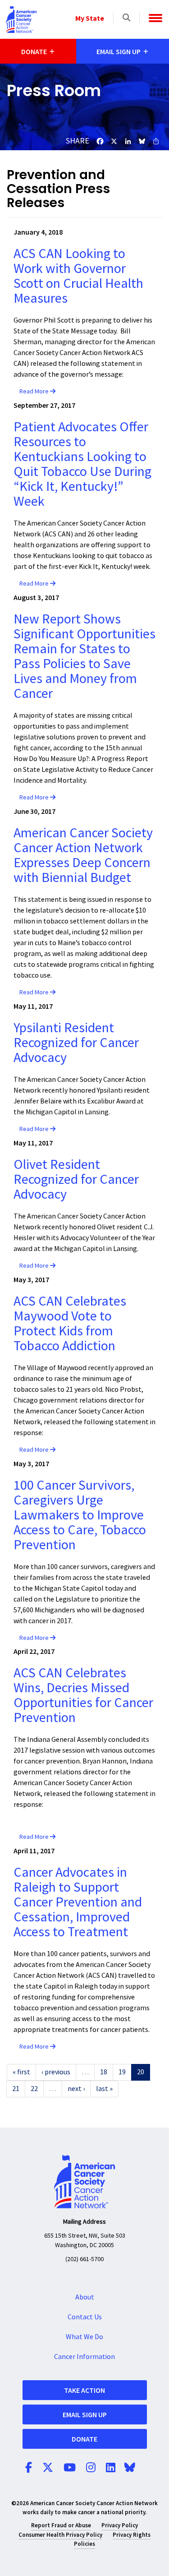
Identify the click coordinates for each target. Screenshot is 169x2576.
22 (34, 2089)
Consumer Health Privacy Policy (60, 2535)
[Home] (21, 19)
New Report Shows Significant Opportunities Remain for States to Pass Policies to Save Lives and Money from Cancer (84, 656)
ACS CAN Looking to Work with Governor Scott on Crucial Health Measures (78, 276)
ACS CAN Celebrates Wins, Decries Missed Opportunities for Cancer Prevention (83, 1695)
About (85, 2297)
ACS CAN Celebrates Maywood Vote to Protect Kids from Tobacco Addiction (70, 1324)
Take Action (84, 2390)
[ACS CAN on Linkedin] (111, 2468)
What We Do (84, 2337)
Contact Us (85, 2317)
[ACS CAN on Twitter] (48, 2468)
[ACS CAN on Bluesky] (130, 2468)
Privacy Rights (132, 2535)
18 (104, 2072)
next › (76, 2089)
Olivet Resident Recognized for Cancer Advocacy (76, 1180)
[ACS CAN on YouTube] (70, 2468)
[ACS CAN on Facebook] (29, 2468)
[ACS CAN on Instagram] (91, 2468)
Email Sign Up (85, 2414)
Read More (35, 392)
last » (104, 2089)
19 (122, 2072)
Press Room (54, 90)
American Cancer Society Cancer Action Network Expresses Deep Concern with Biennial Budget (83, 855)
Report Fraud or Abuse (61, 2525)
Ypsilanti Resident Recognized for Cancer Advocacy (76, 1043)
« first (21, 2072)
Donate (84, 2439)
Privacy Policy (120, 2525)
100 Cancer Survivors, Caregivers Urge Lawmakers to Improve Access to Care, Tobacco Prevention (80, 1515)
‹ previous (56, 2072)
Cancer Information (84, 2357)
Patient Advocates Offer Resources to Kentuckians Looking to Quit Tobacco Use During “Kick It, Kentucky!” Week (82, 464)
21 (16, 2089)
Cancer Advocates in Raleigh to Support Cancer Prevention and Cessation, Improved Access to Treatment (78, 1902)
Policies (84, 2544)
